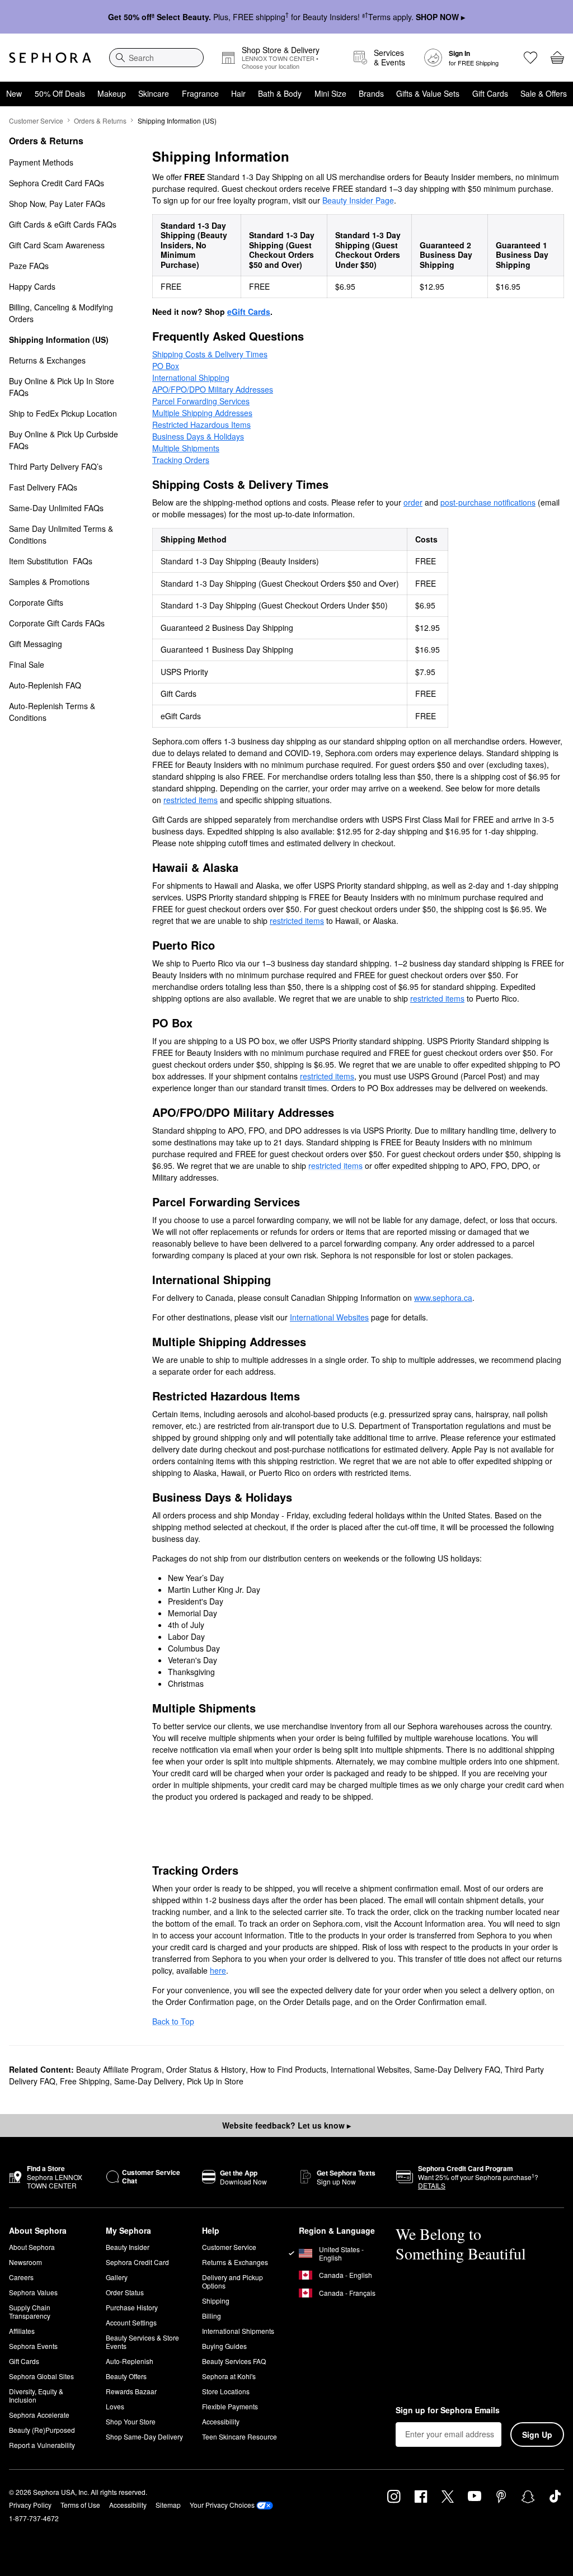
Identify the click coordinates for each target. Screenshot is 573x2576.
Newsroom (25, 2262)
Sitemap (168, 2505)
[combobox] (156, 58)
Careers (21, 2277)
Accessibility (221, 2421)
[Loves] (530, 58)
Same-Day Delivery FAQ (457, 2069)
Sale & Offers (544, 93)
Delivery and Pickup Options (233, 2281)
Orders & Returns (100, 121)
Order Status (125, 2292)
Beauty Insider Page (358, 200)
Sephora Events (33, 2346)
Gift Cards (490, 93)
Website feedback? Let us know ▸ (286, 2125)
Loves (115, 2406)
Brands (371, 93)
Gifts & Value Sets (428, 93)
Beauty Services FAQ (234, 2361)
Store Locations (226, 2391)
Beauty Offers (126, 2376)
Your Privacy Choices (222, 2505)
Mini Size (330, 93)
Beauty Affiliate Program (119, 2069)
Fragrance (200, 93)
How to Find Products (288, 2069)
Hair (238, 93)
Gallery (117, 2277)
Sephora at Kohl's (229, 2376)
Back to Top (173, 2021)
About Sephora (32, 2247)
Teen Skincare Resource (239, 2436)
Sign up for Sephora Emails (448, 2410)
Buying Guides (224, 2346)
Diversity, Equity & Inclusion (36, 2395)
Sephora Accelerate (39, 2415)
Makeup (112, 93)
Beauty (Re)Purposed (42, 2430)
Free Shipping (85, 2081)
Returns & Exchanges (235, 2262)
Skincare (154, 93)
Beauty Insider (128, 2247)
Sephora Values (33, 2292)
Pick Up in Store (215, 2081)
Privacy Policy (30, 2505)
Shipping (216, 2301)
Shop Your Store (131, 2421)
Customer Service (36, 121)
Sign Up (537, 2435)
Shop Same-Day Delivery (144, 2436)
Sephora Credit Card (137, 2262)
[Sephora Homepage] (50, 58)
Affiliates (22, 2331)
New (14, 93)
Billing (212, 2316)
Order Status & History (206, 2069)
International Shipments (238, 2331)
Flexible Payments (230, 2406)
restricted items (335, 1166)
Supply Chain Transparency (30, 2311)
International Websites (370, 2069)
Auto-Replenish (130, 2361)
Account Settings (131, 2322)
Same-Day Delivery (148, 2081)
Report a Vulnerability (42, 2445)
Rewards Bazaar (131, 2391)
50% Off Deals (60, 93)
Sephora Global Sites (41, 2376)
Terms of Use (80, 2505)
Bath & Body (280, 93)
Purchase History (132, 2307)
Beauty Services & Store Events (142, 2342)
